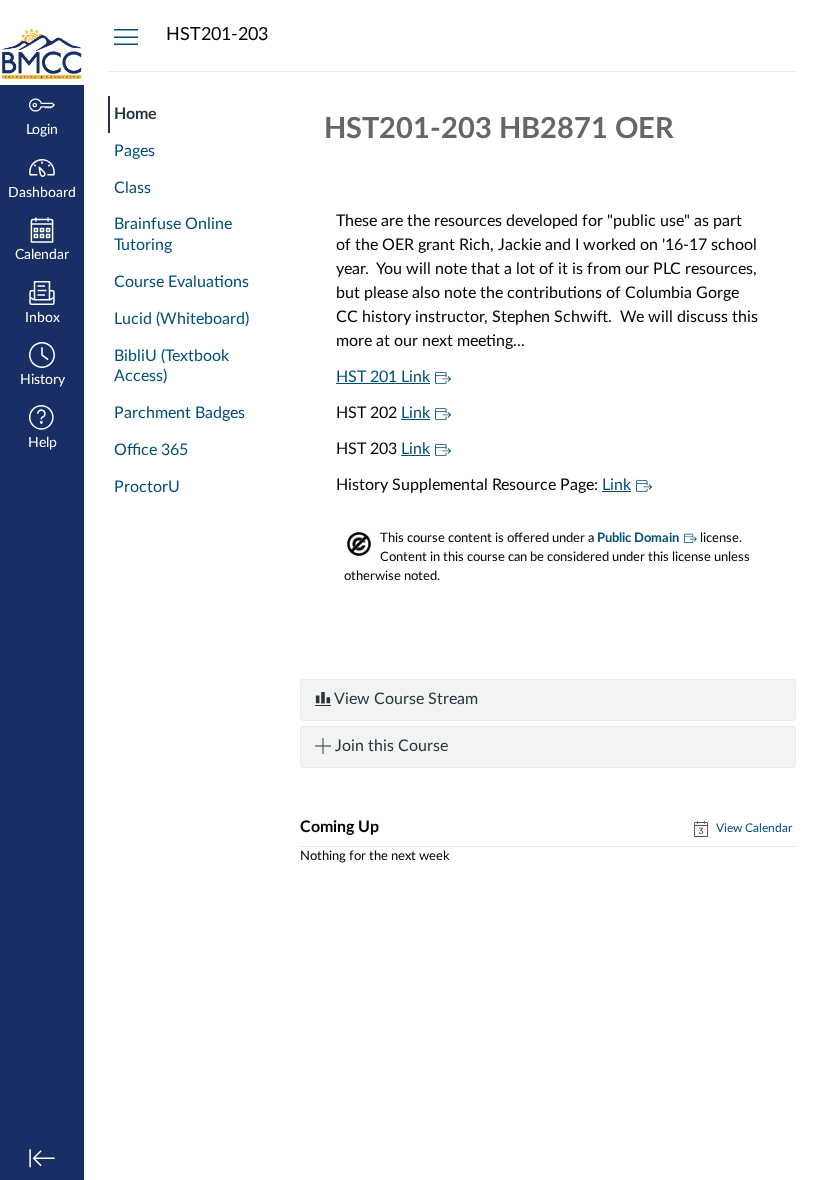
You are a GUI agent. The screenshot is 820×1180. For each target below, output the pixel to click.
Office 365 (151, 450)
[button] (42, 366)
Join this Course (389, 746)
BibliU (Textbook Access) (171, 366)
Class (132, 188)
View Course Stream (404, 699)
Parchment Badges (179, 413)
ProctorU (147, 487)
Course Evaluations (181, 282)
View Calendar (752, 828)
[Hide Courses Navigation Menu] (126, 36)
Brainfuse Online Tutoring (173, 234)
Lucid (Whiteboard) (181, 319)
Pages (134, 151)
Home (135, 114)
